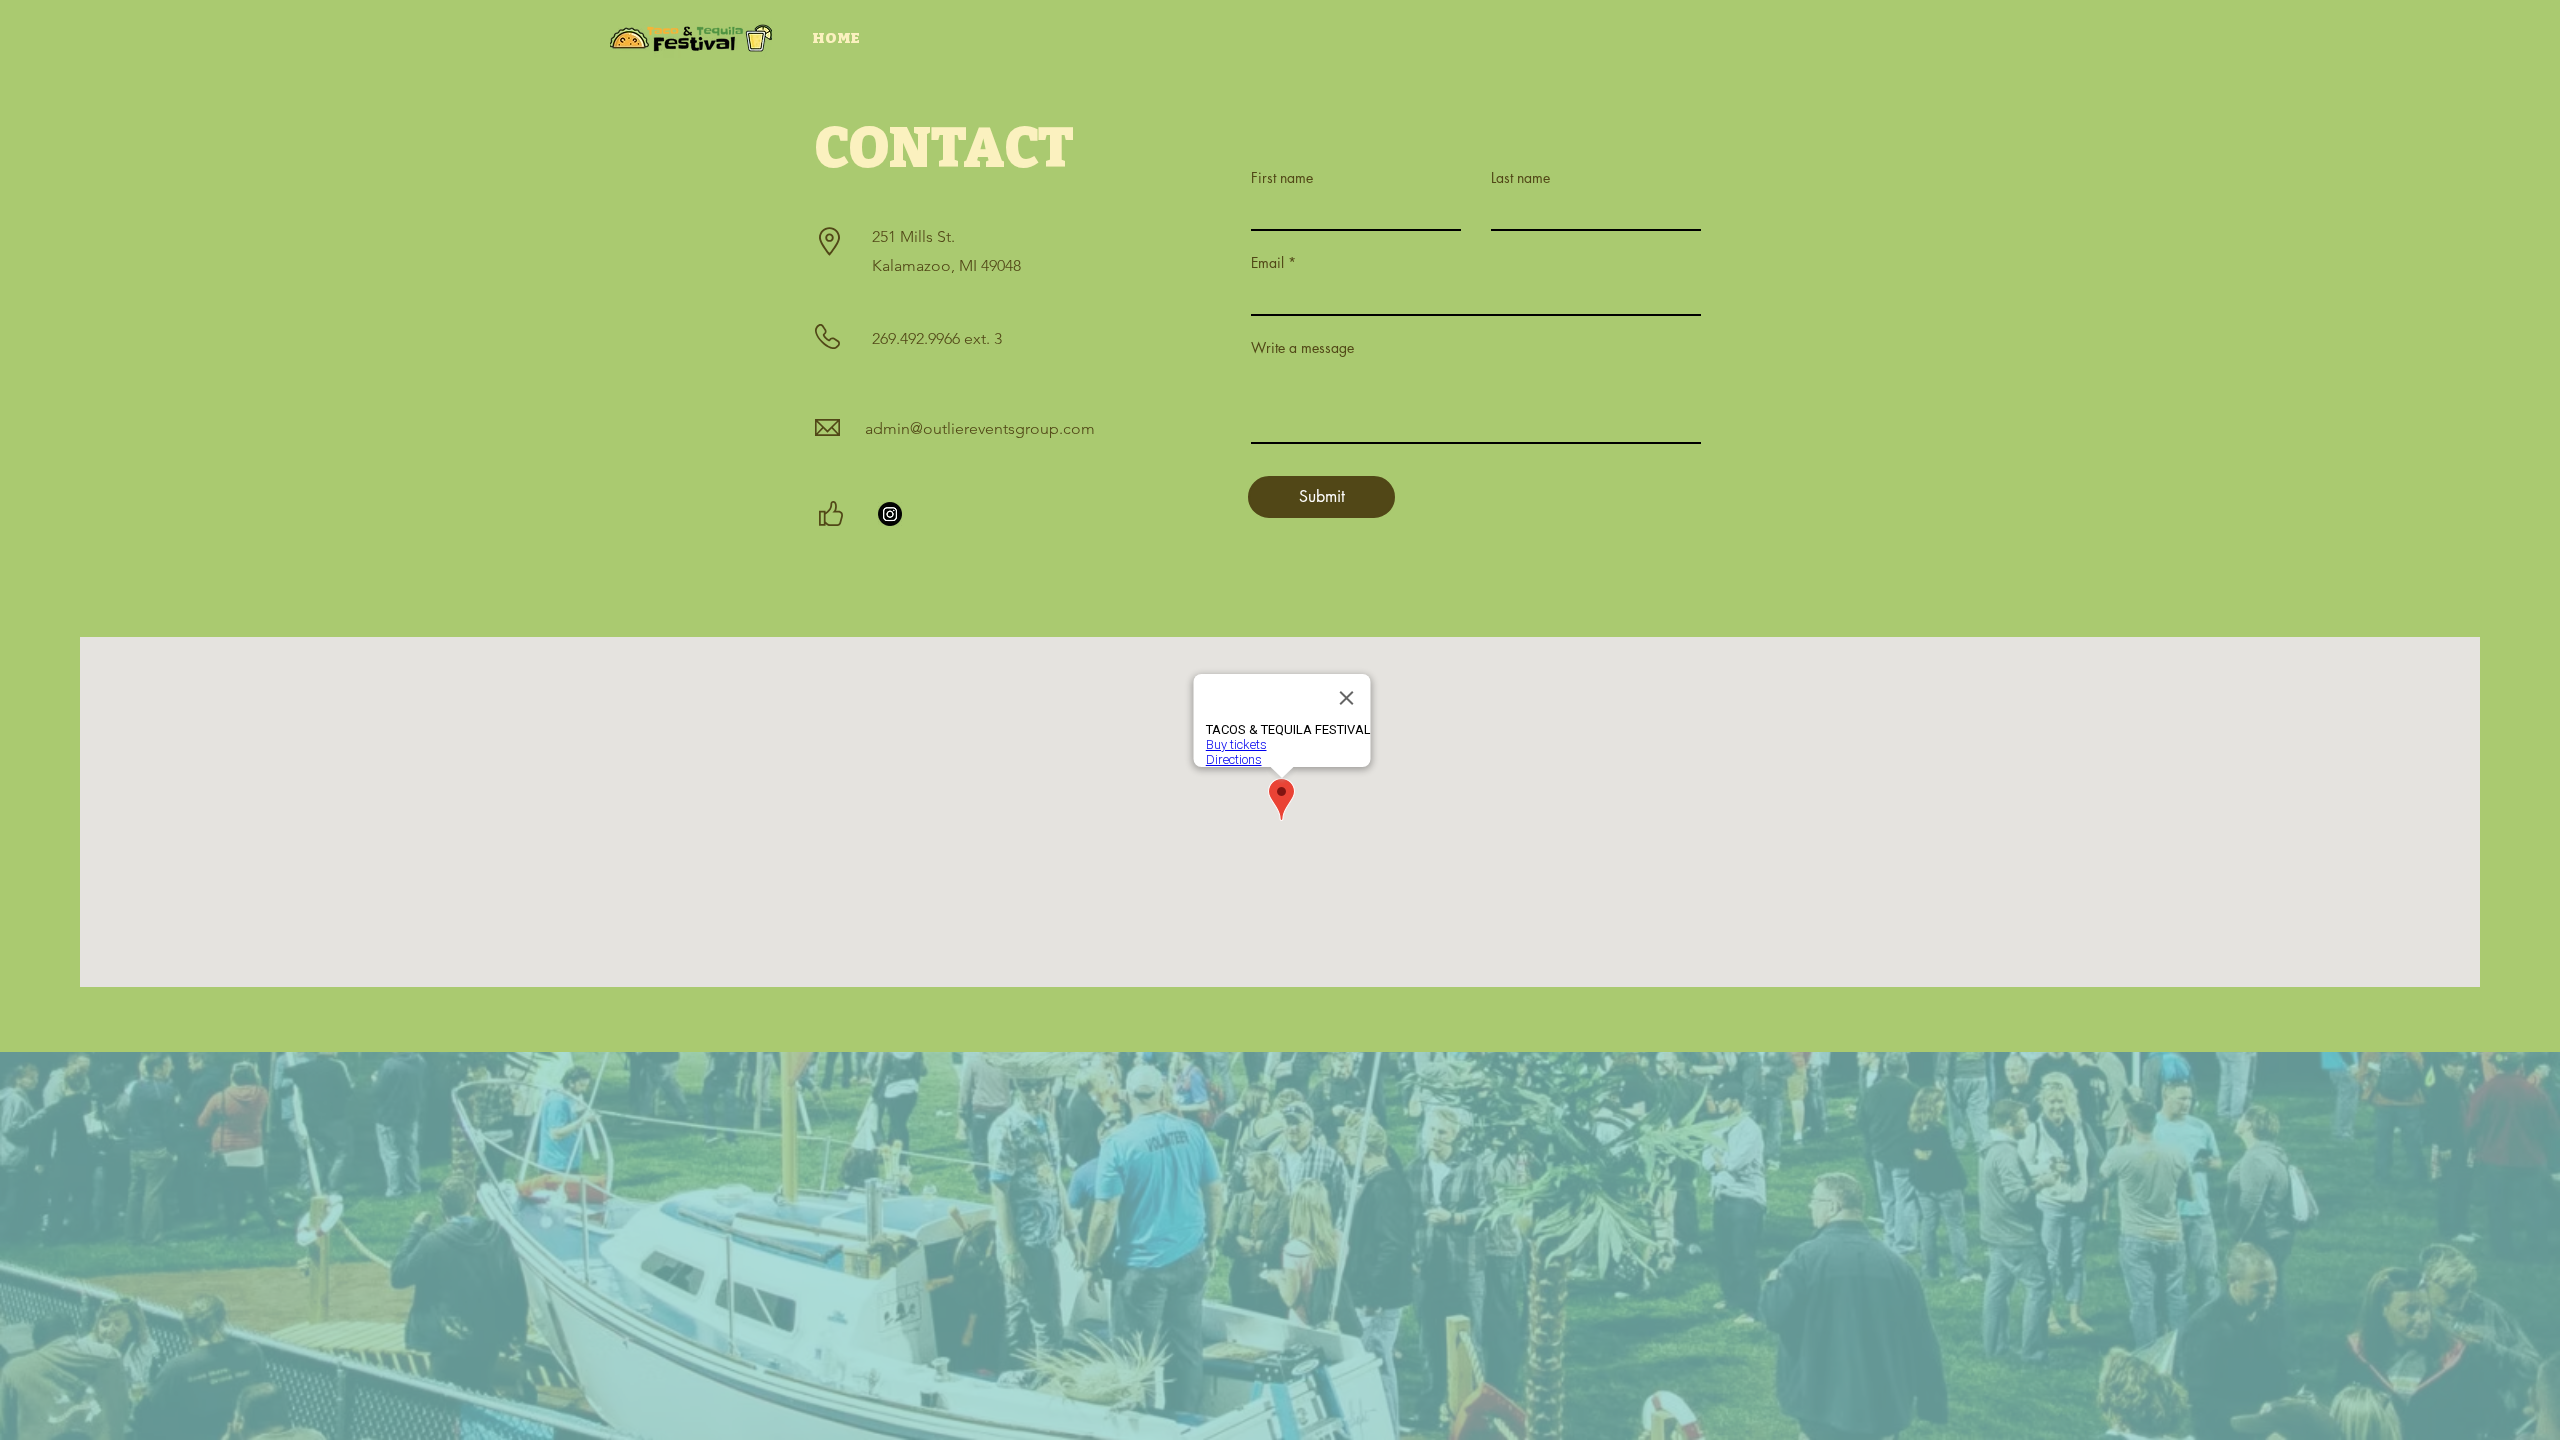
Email (1267, 263)
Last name (1520, 178)
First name (1282, 178)
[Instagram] (890, 514)
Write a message (1302, 348)
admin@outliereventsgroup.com (980, 428)
